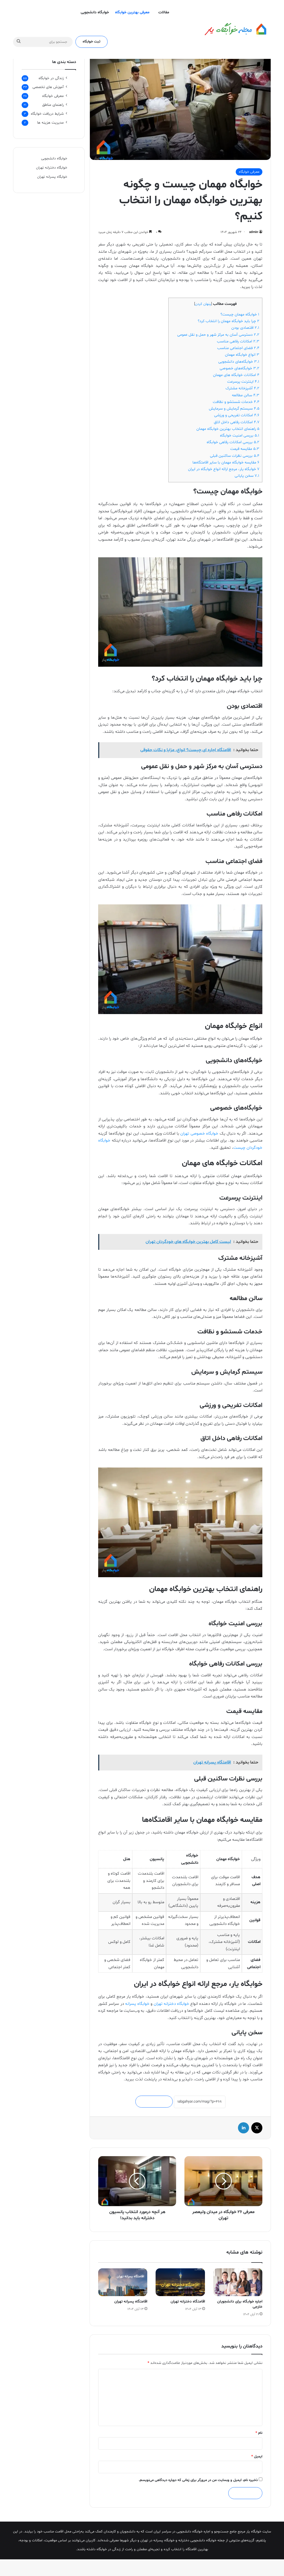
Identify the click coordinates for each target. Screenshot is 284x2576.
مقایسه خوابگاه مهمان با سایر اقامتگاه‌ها (226, 462)
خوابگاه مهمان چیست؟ (240, 314)
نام (259, 2433)
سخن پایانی (247, 476)
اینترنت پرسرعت (243, 382)
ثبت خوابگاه (92, 42)
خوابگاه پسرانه (137, 2004)
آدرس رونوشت (154, 2102)
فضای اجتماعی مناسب (238, 348)
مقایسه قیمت (245, 449)
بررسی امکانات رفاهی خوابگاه (233, 442)
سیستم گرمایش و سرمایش (234, 409)
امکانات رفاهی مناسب (238, 341)
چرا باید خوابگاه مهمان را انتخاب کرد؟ (229, 321)
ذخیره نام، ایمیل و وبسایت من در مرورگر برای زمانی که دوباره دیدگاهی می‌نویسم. (198, 2480)
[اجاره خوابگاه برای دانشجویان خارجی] (238, 2282)
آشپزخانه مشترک (242, 388)
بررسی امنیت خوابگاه (240, 436)
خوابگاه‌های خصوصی (239, 368)
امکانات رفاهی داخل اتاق (237, 422)
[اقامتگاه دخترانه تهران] (180, 2282)
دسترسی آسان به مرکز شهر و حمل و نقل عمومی (218, 335)
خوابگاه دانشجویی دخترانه (197, 2540)
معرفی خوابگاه (249, 172)
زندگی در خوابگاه (51, 78)
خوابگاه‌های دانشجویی (239, 362)
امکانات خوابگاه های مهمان (236, 375)
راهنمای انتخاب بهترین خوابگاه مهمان (228, 429)
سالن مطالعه (246, 395)
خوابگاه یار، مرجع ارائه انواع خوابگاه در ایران (224, 469)
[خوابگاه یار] (229, 29)
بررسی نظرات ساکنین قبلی (235, 456)
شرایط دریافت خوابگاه (47, 114)
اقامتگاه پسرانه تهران (131, 2302)
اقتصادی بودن (245, 328)
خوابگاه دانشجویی (95, 12)
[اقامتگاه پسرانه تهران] (123, 2282)
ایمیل (257, 2457)
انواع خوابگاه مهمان (242, 355)
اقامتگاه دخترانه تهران (188, 2302)
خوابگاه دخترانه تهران (172, 2004)
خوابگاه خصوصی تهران (199, 1134)
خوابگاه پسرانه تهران (52, 177)
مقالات (164, 12)
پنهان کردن (203, 304)
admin (254, 232)
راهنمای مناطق (53, 105)
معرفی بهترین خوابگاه (132, 12)
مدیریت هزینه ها (50, 123)
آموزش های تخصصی (48, 87)
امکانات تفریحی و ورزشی (237, 415)
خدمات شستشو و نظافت (236, 402)
